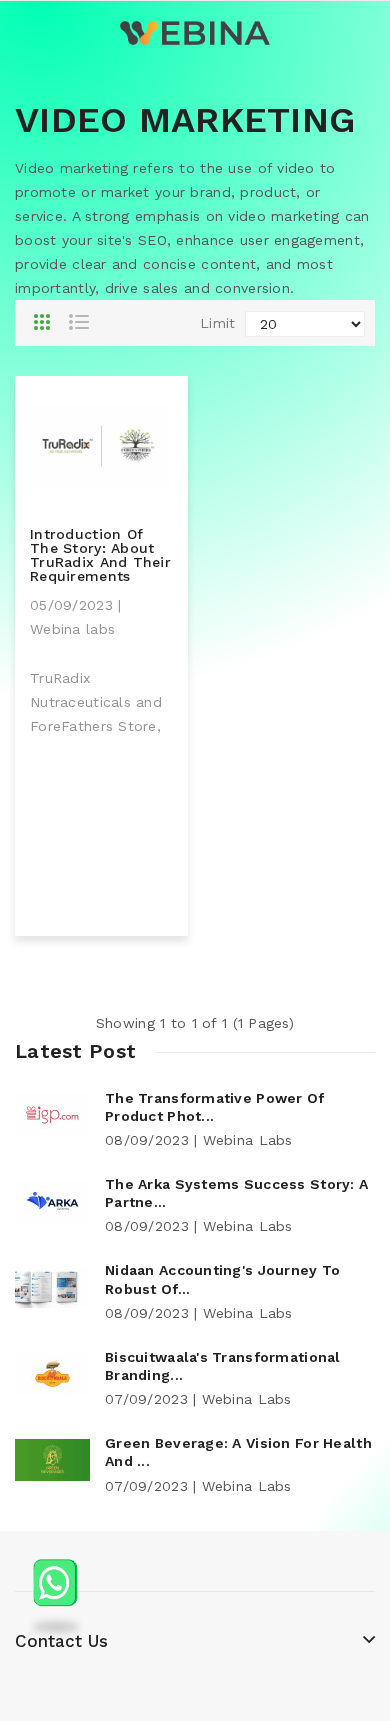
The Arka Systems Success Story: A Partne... (236, 1193)
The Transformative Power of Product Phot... (215, 1107)
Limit (217, 323)
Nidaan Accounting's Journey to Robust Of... (222, 1279)
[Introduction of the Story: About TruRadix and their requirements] (101, 444)
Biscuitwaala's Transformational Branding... (223, 1366)
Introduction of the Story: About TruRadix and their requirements (100, 555)
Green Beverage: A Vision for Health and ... (238, 1452)
